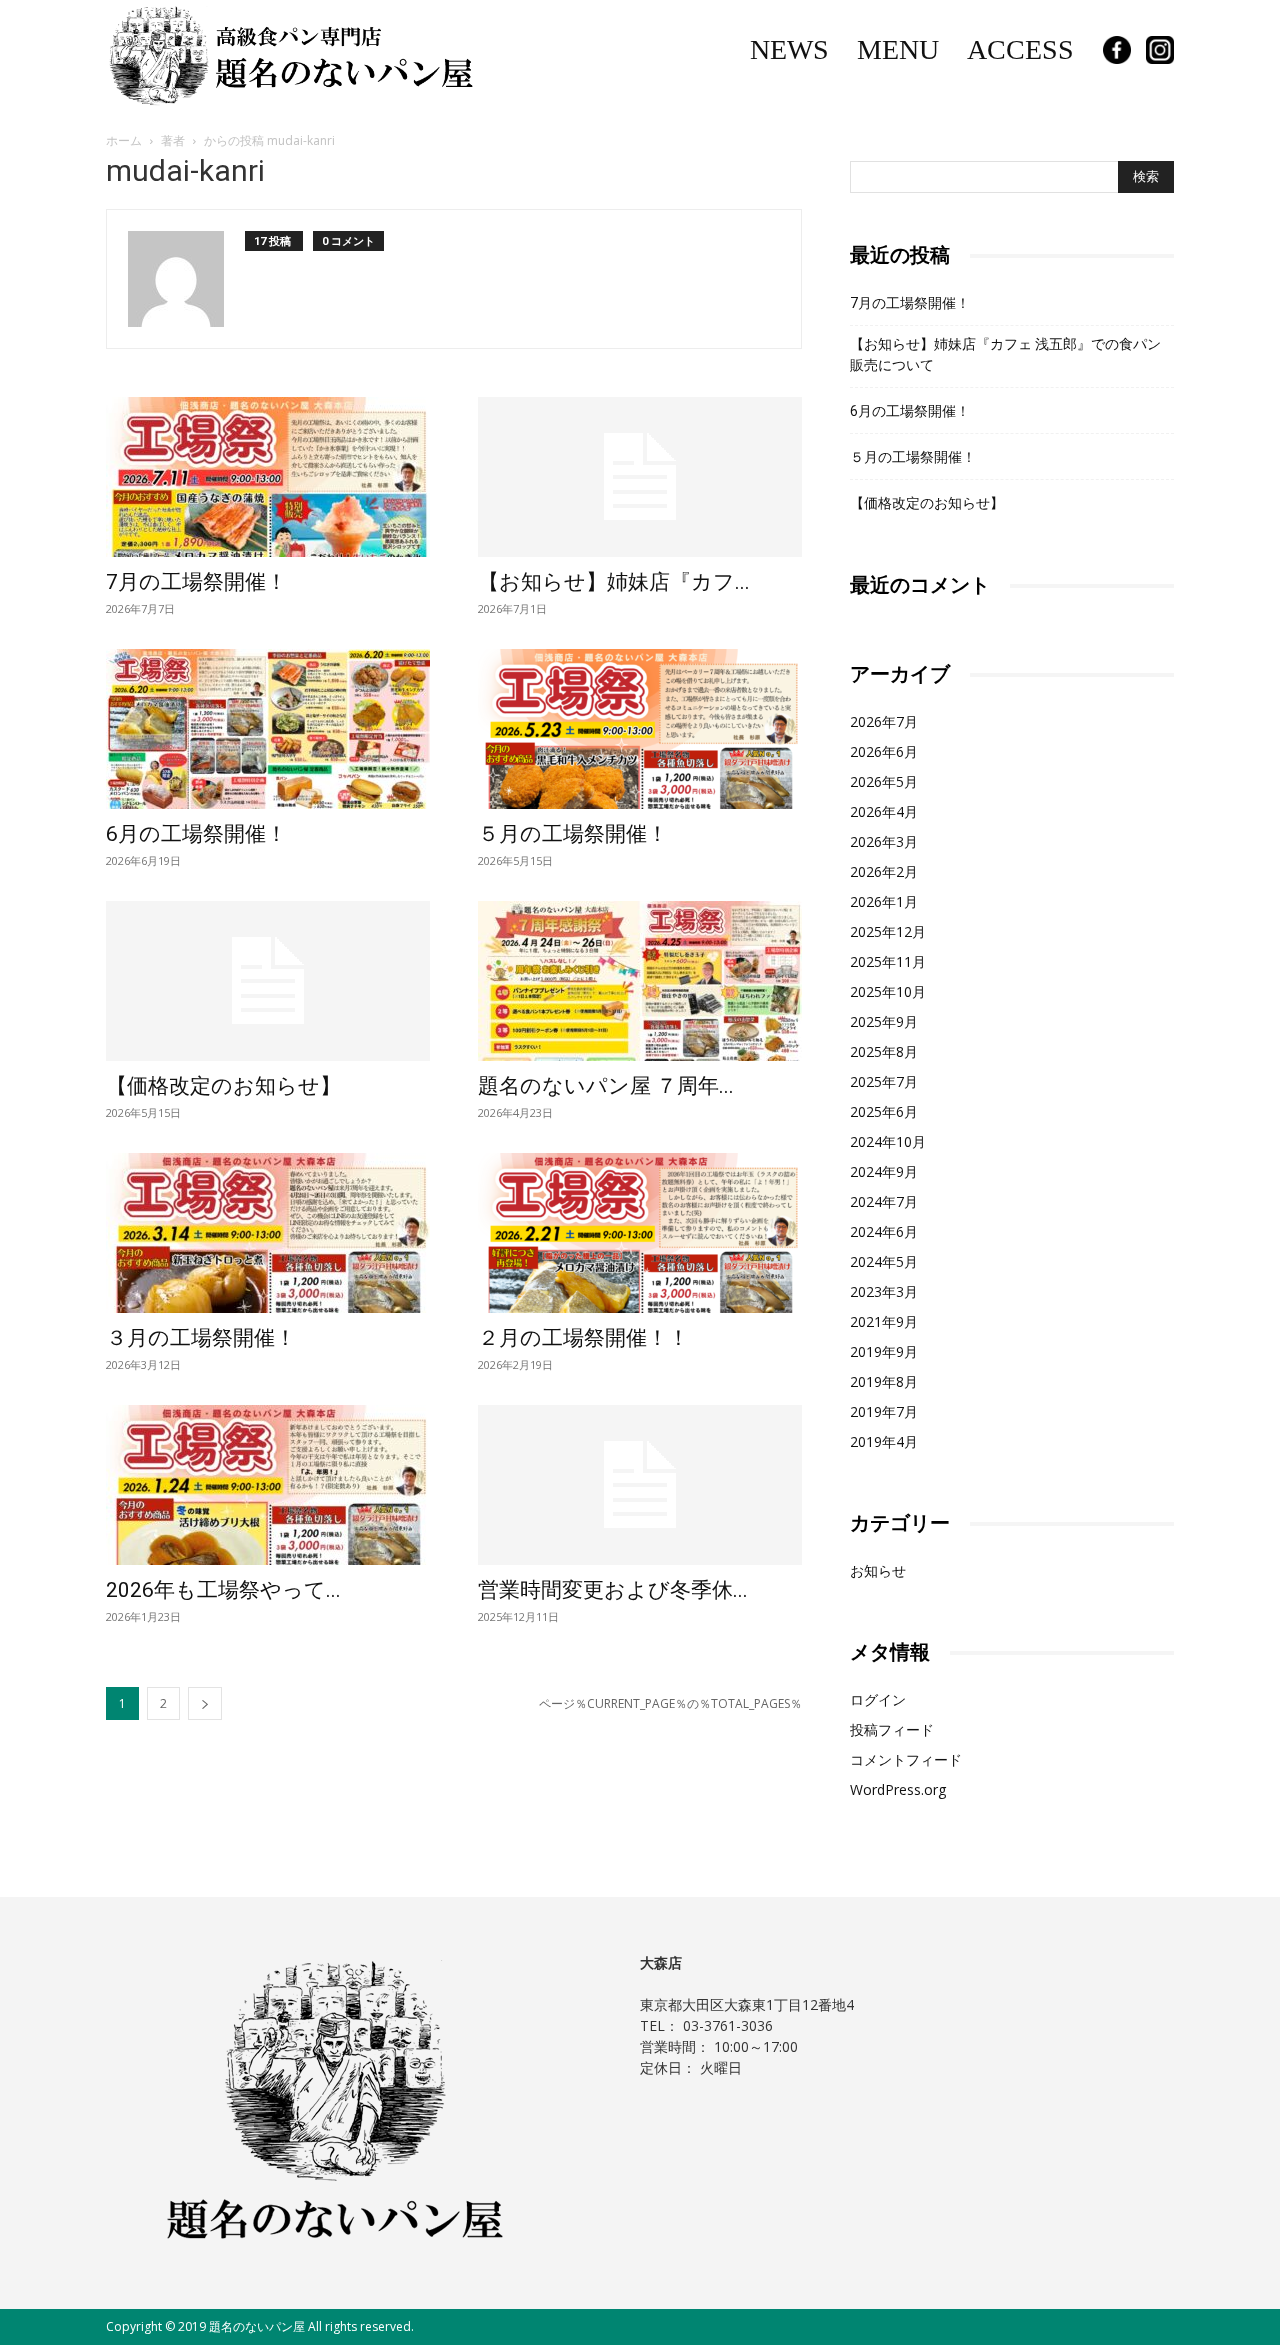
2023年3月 (884, 1291)
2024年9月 (884, 1171)
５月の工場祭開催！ (573, 834)
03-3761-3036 (728, 2025)
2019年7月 (884, 1411)
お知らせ (878, 1570)
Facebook (1117, 50)
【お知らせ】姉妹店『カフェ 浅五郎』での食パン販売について (1005, 354)
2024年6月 (884, 1231)
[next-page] (205, 1703)
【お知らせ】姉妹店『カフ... (614, 582)
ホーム (124, 140)
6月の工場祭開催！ (196, 834)
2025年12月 (888, 931)
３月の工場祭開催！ (201, 1338)
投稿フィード (892, 1729)
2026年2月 (884, 871)
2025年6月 (884, 1111)
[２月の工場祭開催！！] (640, 1233)
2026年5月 (884, 781)
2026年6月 (884, 751)
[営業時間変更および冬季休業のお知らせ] (640, 1485)
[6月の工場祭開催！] (268, 729)
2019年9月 (884, 1351)
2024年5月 (884, 1261)
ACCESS (1020, 49)
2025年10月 (888, 991)
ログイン (878, 1699)
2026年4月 (884, 811)
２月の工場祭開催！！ (583, 1338)
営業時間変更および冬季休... (613, 1590)
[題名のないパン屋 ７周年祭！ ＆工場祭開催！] (640, 981)
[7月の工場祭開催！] (268, 477)
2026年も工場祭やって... (223, 1590)
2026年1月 (884, 901)
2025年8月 (884, 1051)
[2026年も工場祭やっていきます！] (268, 1485)
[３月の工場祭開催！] (268, 1233)
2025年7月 (884, 1081)
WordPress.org (898, 1789)
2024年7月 (884, 1201)
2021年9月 (884, 1321)
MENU (898, 49)
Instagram (1160, 50)
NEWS (789, 49)
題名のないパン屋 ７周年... (606, 1086)
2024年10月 (888, 1141)
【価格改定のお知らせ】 (223, 1086)
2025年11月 (888, 961)
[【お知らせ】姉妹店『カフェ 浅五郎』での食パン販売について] (640, 477)
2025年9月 (884, 1021)
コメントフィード (906, 1759)
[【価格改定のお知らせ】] (268, 981)
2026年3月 (884, 841)
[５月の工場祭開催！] (640, 729)
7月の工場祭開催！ (196, 582)
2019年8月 (884, 1381)
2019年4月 (884, 1441)
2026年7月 (884, 721)
